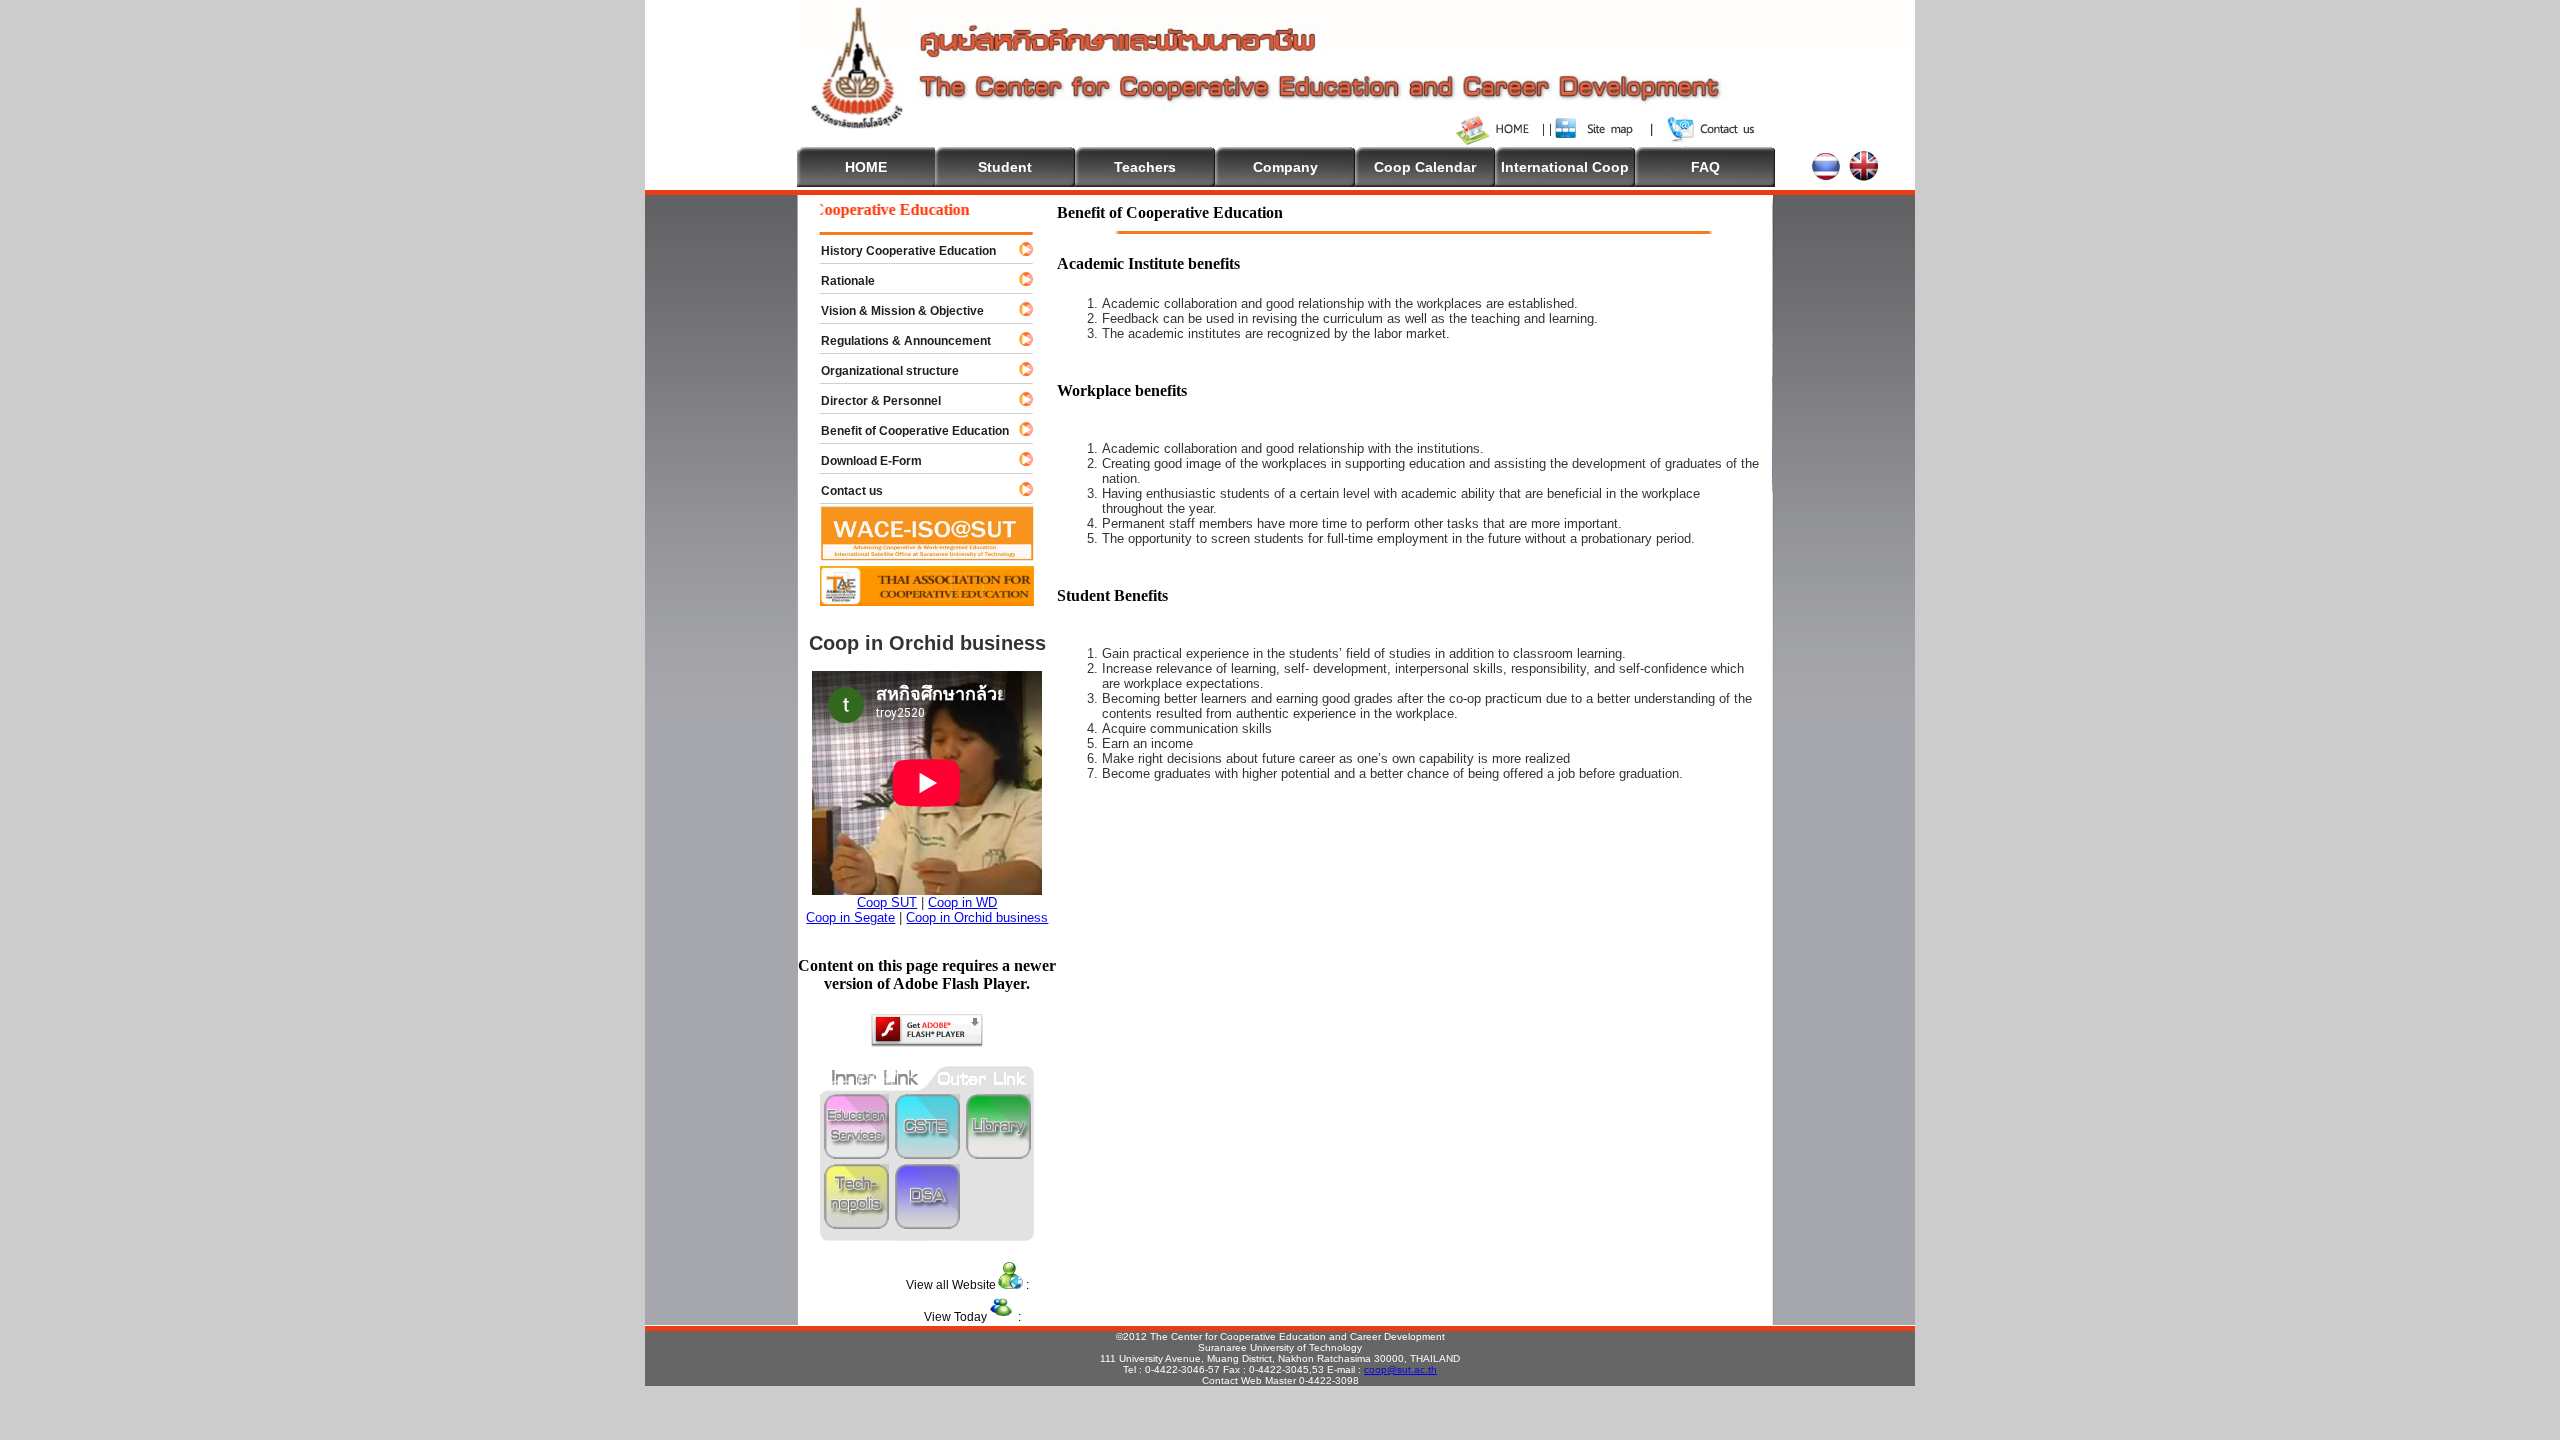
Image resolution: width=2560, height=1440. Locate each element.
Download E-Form (862, 461)
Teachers (1145, 167)
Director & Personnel (872, 401)
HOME (866, 167)
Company (1285, 167)
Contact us (843, 491)
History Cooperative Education (899, 251)
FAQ (1705, 167)
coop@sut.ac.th (1400, 1369)
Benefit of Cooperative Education (906, 431)
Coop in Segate (850, 917)
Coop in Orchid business (977, 917)
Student (1005, 167)
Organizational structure (881, 371)
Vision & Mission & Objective (893, 311)
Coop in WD (962, 902)
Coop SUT (887, 902)
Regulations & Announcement (897, 341)
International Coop (1565, 167)
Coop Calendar (1425, 167)
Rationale (839, 281)
